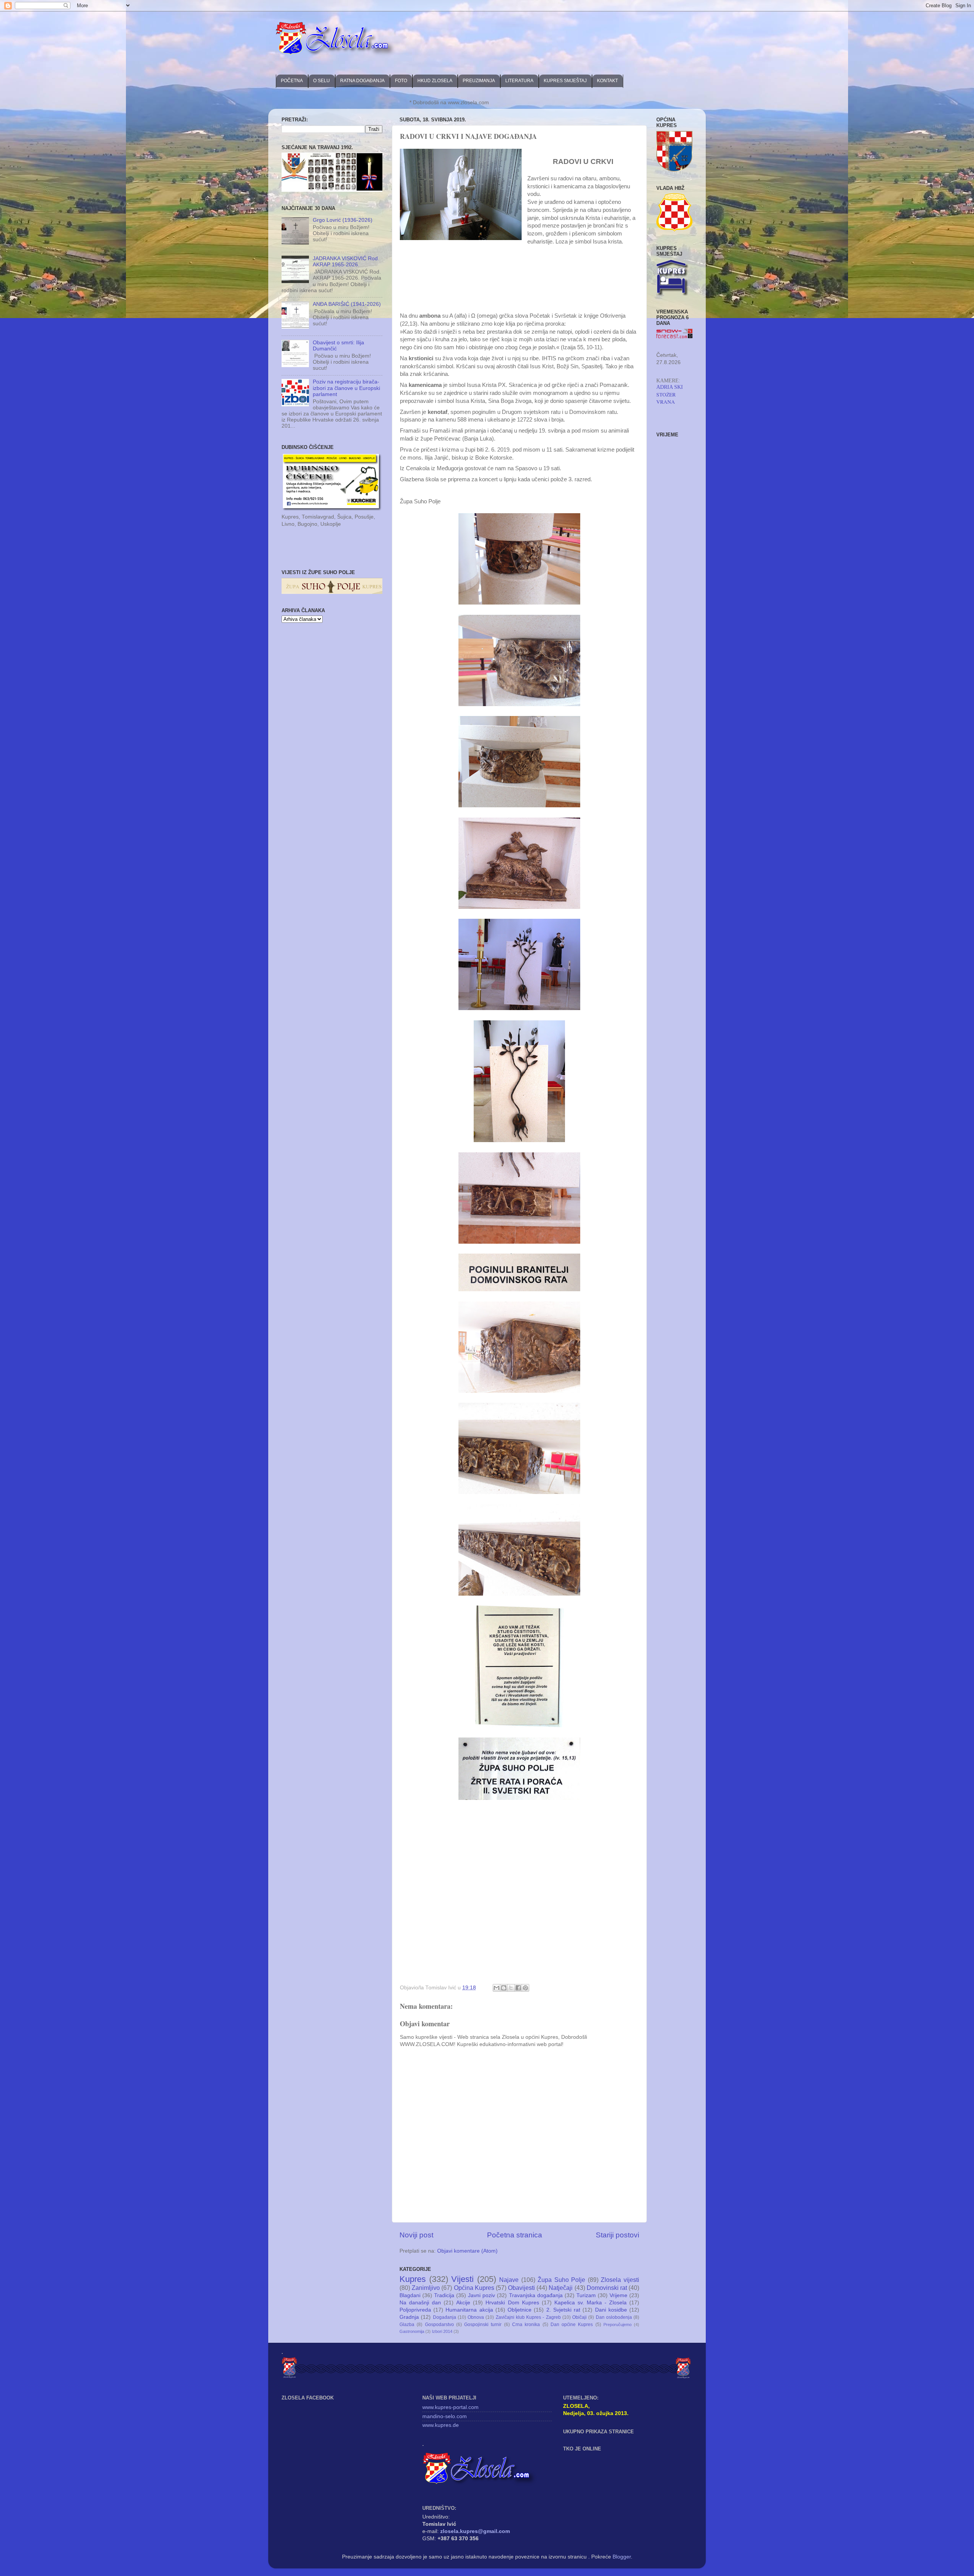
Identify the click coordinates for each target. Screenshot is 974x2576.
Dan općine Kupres (572, 2325)
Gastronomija (412, 2331)
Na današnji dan (420, 2303)
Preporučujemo (618, 2325)
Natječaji (561, 2288)
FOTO (401, 81)
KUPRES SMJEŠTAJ (565, 81)
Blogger (622, 2557)
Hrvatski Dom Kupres (512, 2303)
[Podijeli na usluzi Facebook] (518, 1988)
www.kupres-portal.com (450, 2407)
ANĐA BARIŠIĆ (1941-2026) (347, 304)
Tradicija (444, 2295)
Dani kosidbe (611, 2310)
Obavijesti (521, 2288)
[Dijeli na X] (511, 1988)
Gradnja (409, 2317)
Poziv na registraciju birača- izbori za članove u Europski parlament (346, 388)
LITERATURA (519, 81)
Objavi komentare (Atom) (467, 2251)
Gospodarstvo (439, 2325)
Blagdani (410, 2295)
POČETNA (292, 81)
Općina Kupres (474, 2288)
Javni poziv (481, 2295)
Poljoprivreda (415, 2310)
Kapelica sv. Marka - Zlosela (590, 2303)
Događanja (445, 2317)
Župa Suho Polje (561, 2280)
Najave (509, 2280)
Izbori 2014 (442, 2331)
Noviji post (416, 2235)
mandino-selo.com (445, 2416)
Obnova (476, 2317)
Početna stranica (515, 2235)
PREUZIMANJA (479, 81)
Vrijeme (618, 2295)
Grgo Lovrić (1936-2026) (343, 220)
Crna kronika (526, 2325)
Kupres (413, 2279)
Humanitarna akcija (469, 2310)
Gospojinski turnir (483, 2325)
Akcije (463, 2303)
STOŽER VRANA (666, 398)
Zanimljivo (426, 2288)
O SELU (321, 81)
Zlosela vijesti (620, 2280)
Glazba (407, 2325)
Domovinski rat (607, 2288)
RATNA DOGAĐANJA (362, 81)
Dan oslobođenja (614, 2317)
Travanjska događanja (536, 2295)
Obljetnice (520, 2310)
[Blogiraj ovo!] (504, 1988)
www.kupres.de (441, 2425)
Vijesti (462, 2279)
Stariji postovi (618, 2235)
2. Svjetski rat (563, 2310)
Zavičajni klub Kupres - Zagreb (528, 2317)
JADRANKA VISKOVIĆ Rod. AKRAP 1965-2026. (346, 262)
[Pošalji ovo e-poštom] (497, 1988)
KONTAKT (607, 81)
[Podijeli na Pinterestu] (525, 1988)
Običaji (579, 2317)
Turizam (586, 2295)
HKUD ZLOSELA (435, 81)
